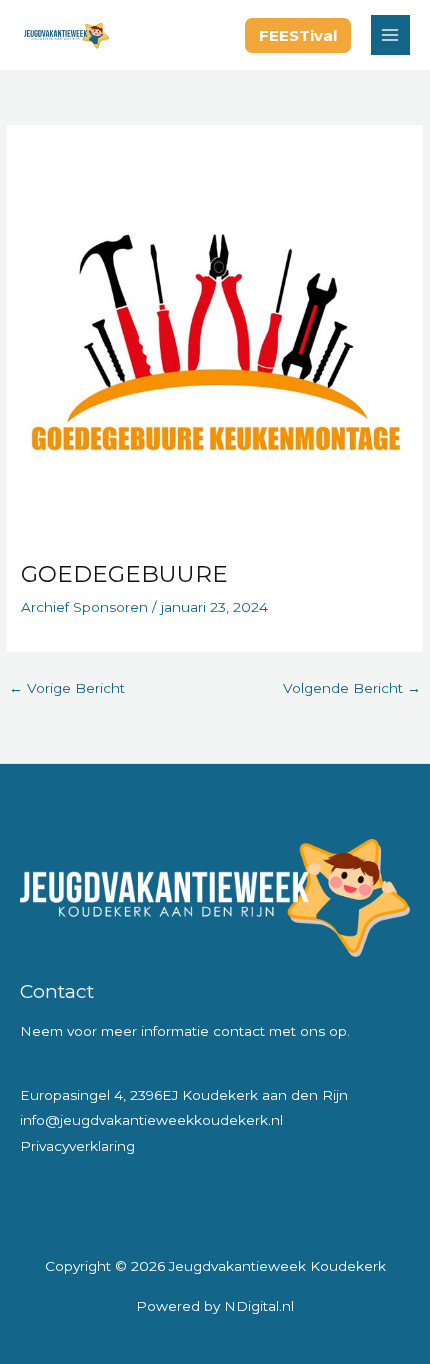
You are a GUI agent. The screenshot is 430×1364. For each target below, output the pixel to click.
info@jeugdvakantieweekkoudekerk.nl (151, 1120)
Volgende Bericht (352, 688)
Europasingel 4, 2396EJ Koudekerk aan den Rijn (184, 1095)
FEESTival (298, 35)
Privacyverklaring (77, 1146)
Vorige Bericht (67, 688)
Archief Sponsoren (84, 607)
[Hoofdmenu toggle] (390, 34)
